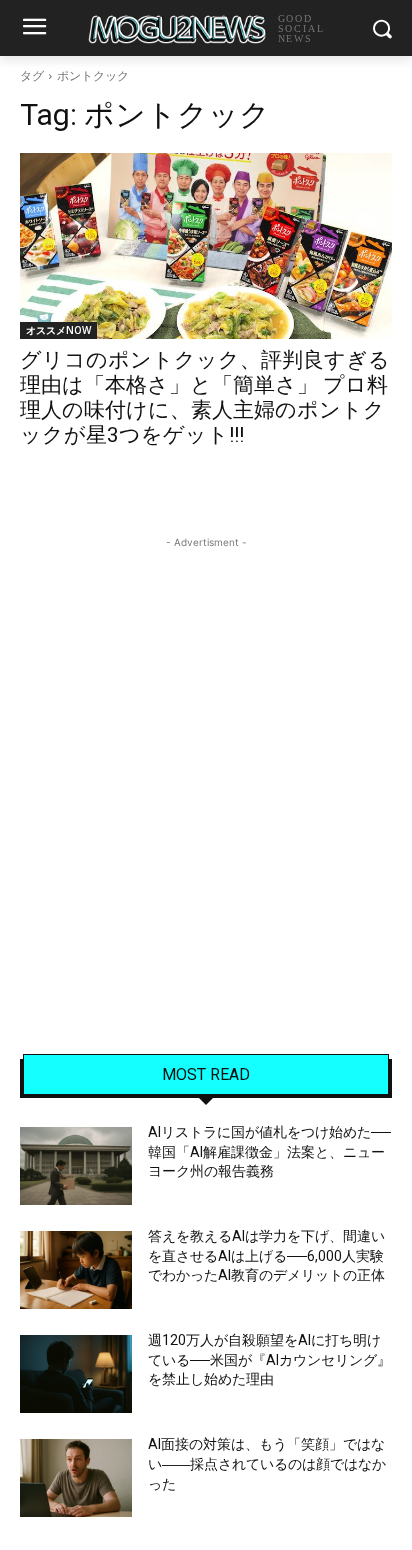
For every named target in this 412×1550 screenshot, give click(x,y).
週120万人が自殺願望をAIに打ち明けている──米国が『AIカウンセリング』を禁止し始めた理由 (269, 1359)
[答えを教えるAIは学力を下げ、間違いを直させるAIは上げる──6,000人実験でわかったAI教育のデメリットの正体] (76, 1270)
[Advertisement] (206, 759)
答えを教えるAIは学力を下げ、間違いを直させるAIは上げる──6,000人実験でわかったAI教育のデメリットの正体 (266, 1255)
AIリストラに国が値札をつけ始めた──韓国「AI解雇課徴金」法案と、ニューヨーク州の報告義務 (269, 1151)
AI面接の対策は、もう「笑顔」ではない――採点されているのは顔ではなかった (267, 1463)
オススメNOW (58, 330)
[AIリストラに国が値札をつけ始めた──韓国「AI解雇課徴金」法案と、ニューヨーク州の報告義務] (76, 1166)
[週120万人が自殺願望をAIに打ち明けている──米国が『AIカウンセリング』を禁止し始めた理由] (76, 1374)
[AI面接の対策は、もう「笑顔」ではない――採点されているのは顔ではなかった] (76, 1478)
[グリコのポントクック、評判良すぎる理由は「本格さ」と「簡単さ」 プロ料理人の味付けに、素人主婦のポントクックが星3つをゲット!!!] (206, 246)
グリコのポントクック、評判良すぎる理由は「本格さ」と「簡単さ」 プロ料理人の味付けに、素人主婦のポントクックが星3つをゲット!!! (205, 397)
